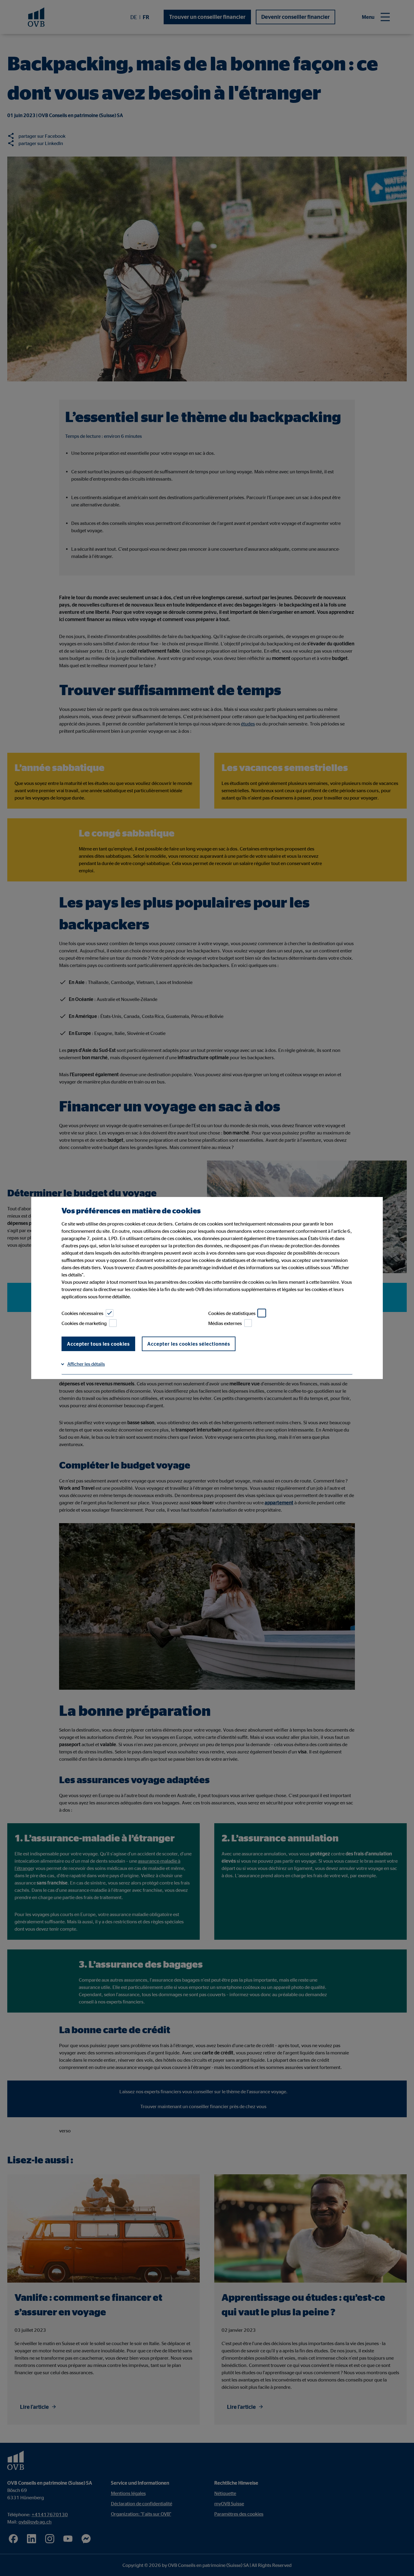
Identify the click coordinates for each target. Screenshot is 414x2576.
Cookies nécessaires (82, 1313)
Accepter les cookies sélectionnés (189, 1344)
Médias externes (225, 1323)
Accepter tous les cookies (98, 1344)
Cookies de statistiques (232, 1313)
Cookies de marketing (84, 1323)
